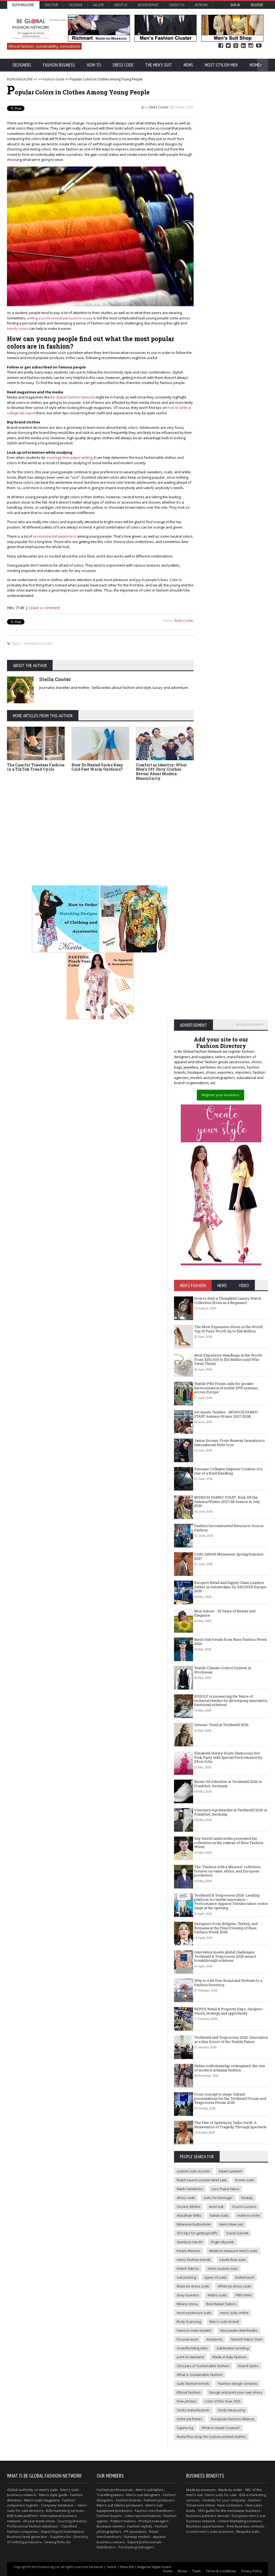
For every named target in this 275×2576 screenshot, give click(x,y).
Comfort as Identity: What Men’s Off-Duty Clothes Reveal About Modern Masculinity (161, 772)
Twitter (228, 46)
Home (168, 2571)
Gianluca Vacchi (190, 2242)
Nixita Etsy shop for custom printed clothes (211, 2437)
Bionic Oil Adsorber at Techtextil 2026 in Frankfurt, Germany (228, 1784)
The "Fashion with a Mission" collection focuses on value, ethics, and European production (227, 1871)
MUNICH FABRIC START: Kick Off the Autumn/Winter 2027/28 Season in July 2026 (227, 1501)
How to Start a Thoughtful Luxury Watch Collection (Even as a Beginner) (228, 1300)
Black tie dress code (193, 2286)
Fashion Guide (54, 79)
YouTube (259, 46)
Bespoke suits (248, 2531)
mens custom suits (223, 2268)
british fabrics (188, 2268)
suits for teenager (218, 2198)
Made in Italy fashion (229, 2357)
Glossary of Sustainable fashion (203, 2366)
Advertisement (148, 5)
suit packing (186, 2277)
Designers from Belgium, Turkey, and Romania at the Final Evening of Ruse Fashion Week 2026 (226, 1928)
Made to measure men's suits (233, 2251)
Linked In (243, 46)
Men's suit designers (143, 2495)
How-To (94, 65)
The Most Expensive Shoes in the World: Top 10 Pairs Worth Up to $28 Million (229, 1329)
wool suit (216, 2207)
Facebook (221, 46)
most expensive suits (194, 2313)
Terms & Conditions (221, 2571)
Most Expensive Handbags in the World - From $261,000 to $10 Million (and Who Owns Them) (229, 1359)
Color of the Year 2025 (223, 2401)
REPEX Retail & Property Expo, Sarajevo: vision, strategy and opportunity (229, 2011)
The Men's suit (159, 65)
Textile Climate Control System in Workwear (223, 1670)
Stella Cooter (159, 107)
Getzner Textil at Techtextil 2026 (221, 1725)
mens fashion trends (194, 2260)
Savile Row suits (233, 2260)
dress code (186, 2198)
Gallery (98, 5)
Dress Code (123, 65)
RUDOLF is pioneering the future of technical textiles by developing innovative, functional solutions (231, 1700)
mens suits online (234, 2313)
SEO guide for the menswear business (229, 2511)
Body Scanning (189, 2322)
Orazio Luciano (244, 2207)
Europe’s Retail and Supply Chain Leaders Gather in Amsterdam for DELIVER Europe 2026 (230, 1587)
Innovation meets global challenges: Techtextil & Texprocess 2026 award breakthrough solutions (225, 1956)
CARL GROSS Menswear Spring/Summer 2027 (229, 1556)
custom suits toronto (193, 2171)
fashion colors (38, 644)
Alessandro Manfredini (239, 2330)
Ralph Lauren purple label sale (202, 2180)
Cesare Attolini (189, 2207)
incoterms (215, 2339)
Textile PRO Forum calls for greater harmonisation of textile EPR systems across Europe (226, 1388)
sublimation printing (233, 2348)
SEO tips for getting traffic (197, 2233)
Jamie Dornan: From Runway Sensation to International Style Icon (229, 1443)
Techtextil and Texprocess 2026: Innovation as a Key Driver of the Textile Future (231, 2039)
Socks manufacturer (193, 2410)
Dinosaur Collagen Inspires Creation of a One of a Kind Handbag (228, 1471)
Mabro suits (217, 2295)
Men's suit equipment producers (130, 2508)
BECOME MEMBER (248, 1024)
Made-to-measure (201, 2490)
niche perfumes (190, 2419)
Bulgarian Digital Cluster (155, 2567)
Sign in (235, 5)
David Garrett (237, 2233)
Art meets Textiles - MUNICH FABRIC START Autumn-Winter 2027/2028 (226, 1414)
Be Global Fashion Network (73, 397)
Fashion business (59, 65)
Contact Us (177, 5)
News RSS (127, 2567)
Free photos (187, 2401)
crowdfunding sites (192, 2348)
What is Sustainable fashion (200, 2375)
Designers (22, 65)
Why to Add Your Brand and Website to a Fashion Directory (228, 1983)
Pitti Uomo (244, 2295)
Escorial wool (187, 2339)
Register (257, 5)
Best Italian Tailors (221, 2304)
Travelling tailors (110, 2495)
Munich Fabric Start (247, 2339)
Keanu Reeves (189, 2251)
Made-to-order (230, 2490)
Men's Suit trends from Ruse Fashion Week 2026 (231, 1642)
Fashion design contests (238, 2383)
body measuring (232, 2410)
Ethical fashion (189, 2392)
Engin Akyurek (223, 2242)
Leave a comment (44, 608)
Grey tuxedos (188, 2295)
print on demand (190, 2357)
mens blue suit (231, 2224)
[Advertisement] (100, 825)
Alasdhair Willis (189, 2215)
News (188, 65)
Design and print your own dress (236, 2392)
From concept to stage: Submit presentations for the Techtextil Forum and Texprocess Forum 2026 (230, 2098)
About (182, 2571)
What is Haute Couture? (221, 2428)
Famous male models (194, 2330)
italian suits (219, 2215)
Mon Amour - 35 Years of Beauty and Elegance (225, 1613)
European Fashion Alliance (233, 2419)
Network (201, 5)
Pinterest (236, 46)
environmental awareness (55, 536)
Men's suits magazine (42, 2500)
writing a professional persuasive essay (60, 318)
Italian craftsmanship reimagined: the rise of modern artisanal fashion (230, 2068)
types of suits (216, 2277)
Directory (51, 5)
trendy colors (18, 328)
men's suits (48, 2490)
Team (196, 2571)
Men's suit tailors (150, 2490)
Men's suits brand (224, 2322)
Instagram (251, 46)
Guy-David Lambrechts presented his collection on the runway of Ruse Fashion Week (229, 1843)
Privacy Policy (251, 2571)
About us (121, 5)
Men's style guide (53, 2495)
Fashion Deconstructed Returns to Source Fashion (229, 1528)
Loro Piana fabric (225, 2189)
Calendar (75, 5)
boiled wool (245, 2277)
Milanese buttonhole (194, 2224)
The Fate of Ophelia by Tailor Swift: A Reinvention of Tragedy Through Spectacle (230, 2125)
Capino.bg (185, 2428)
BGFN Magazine (23, 5)
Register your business (220, 1095)
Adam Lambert (230, 2171)
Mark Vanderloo (190, 2189)
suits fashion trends (193, 2383)
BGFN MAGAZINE (20, 79)
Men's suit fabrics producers (120, 2505)
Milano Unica (187, 2304)
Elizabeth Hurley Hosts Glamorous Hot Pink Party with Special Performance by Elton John (228, 1757)
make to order (249, 2215)
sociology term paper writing (69, 457)
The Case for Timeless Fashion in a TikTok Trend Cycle (36, 767)
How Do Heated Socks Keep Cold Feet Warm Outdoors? (97, 767)
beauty (247, 2198)
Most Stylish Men (221, 65)
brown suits (245, 2180)
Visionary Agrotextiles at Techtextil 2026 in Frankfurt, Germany (231, 1812)
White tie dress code (234, 2286)
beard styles (248, 2366)
